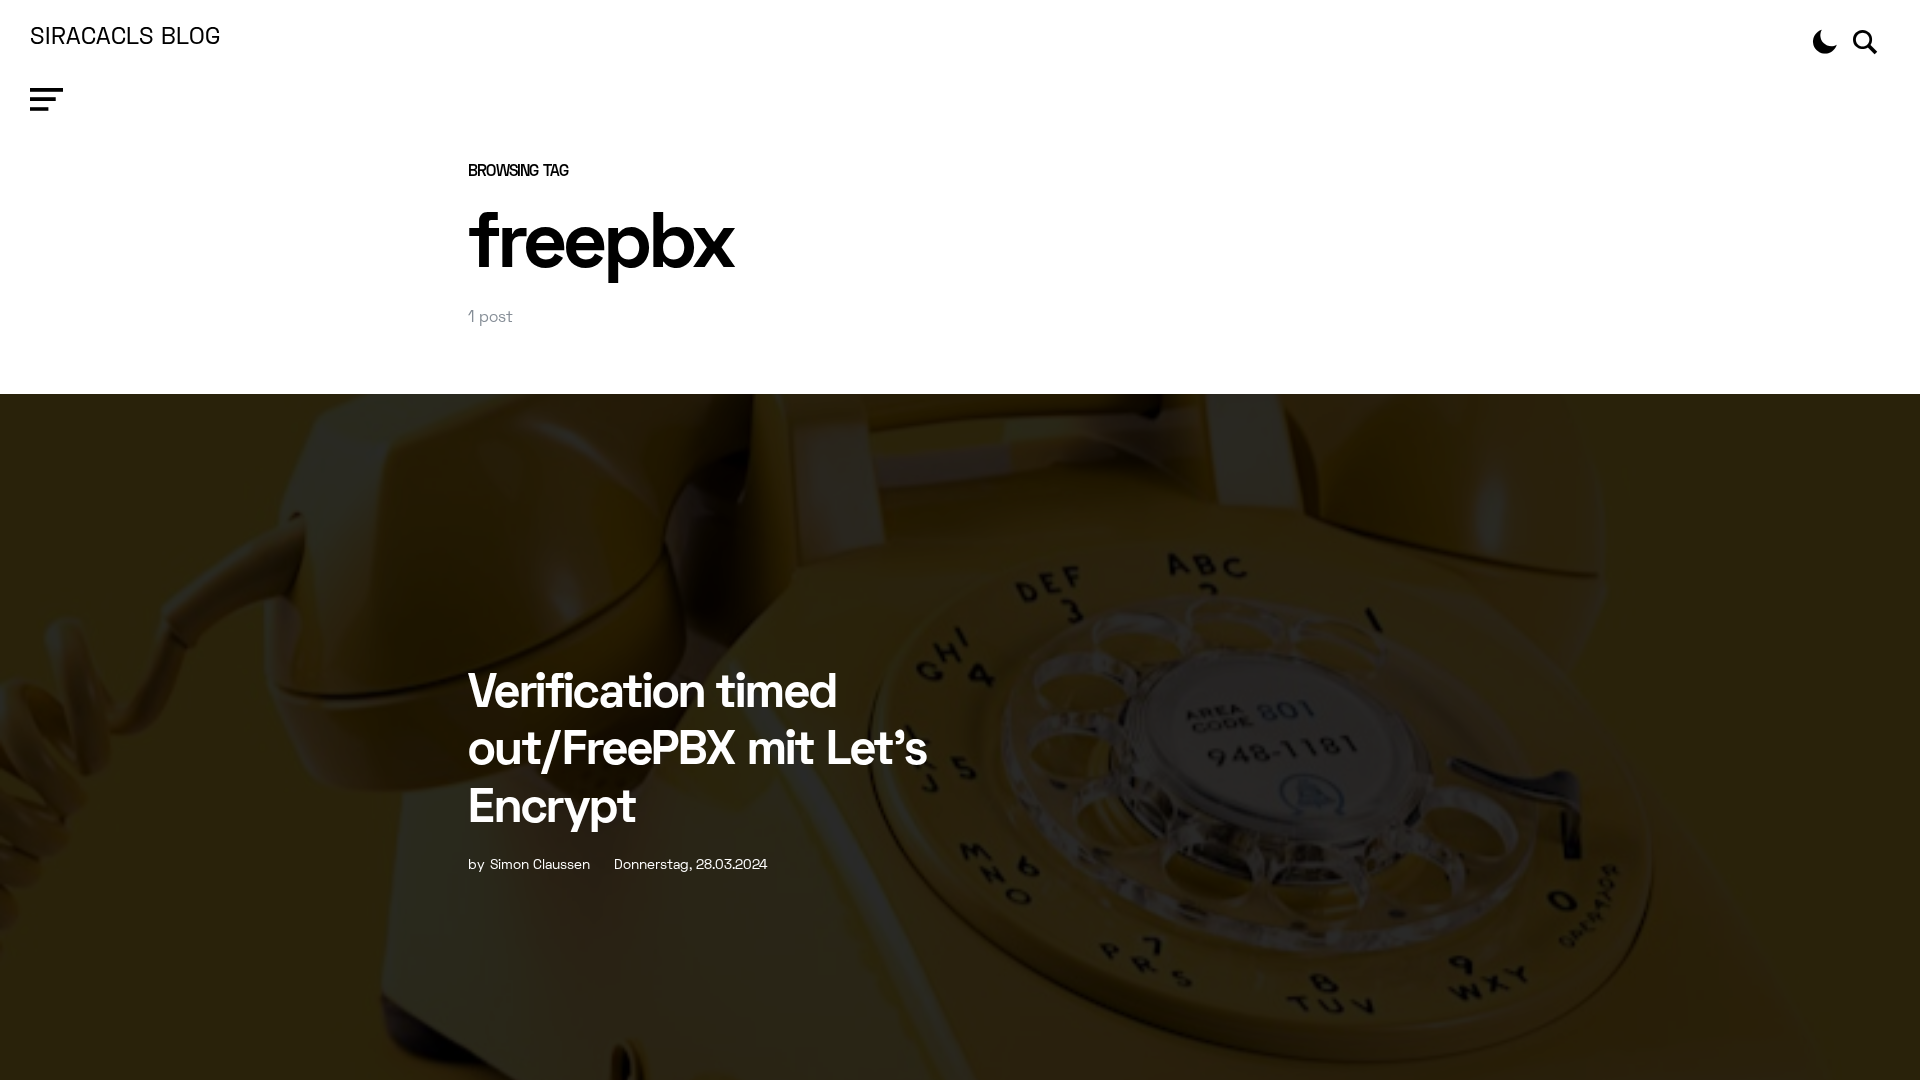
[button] (46, 100)
